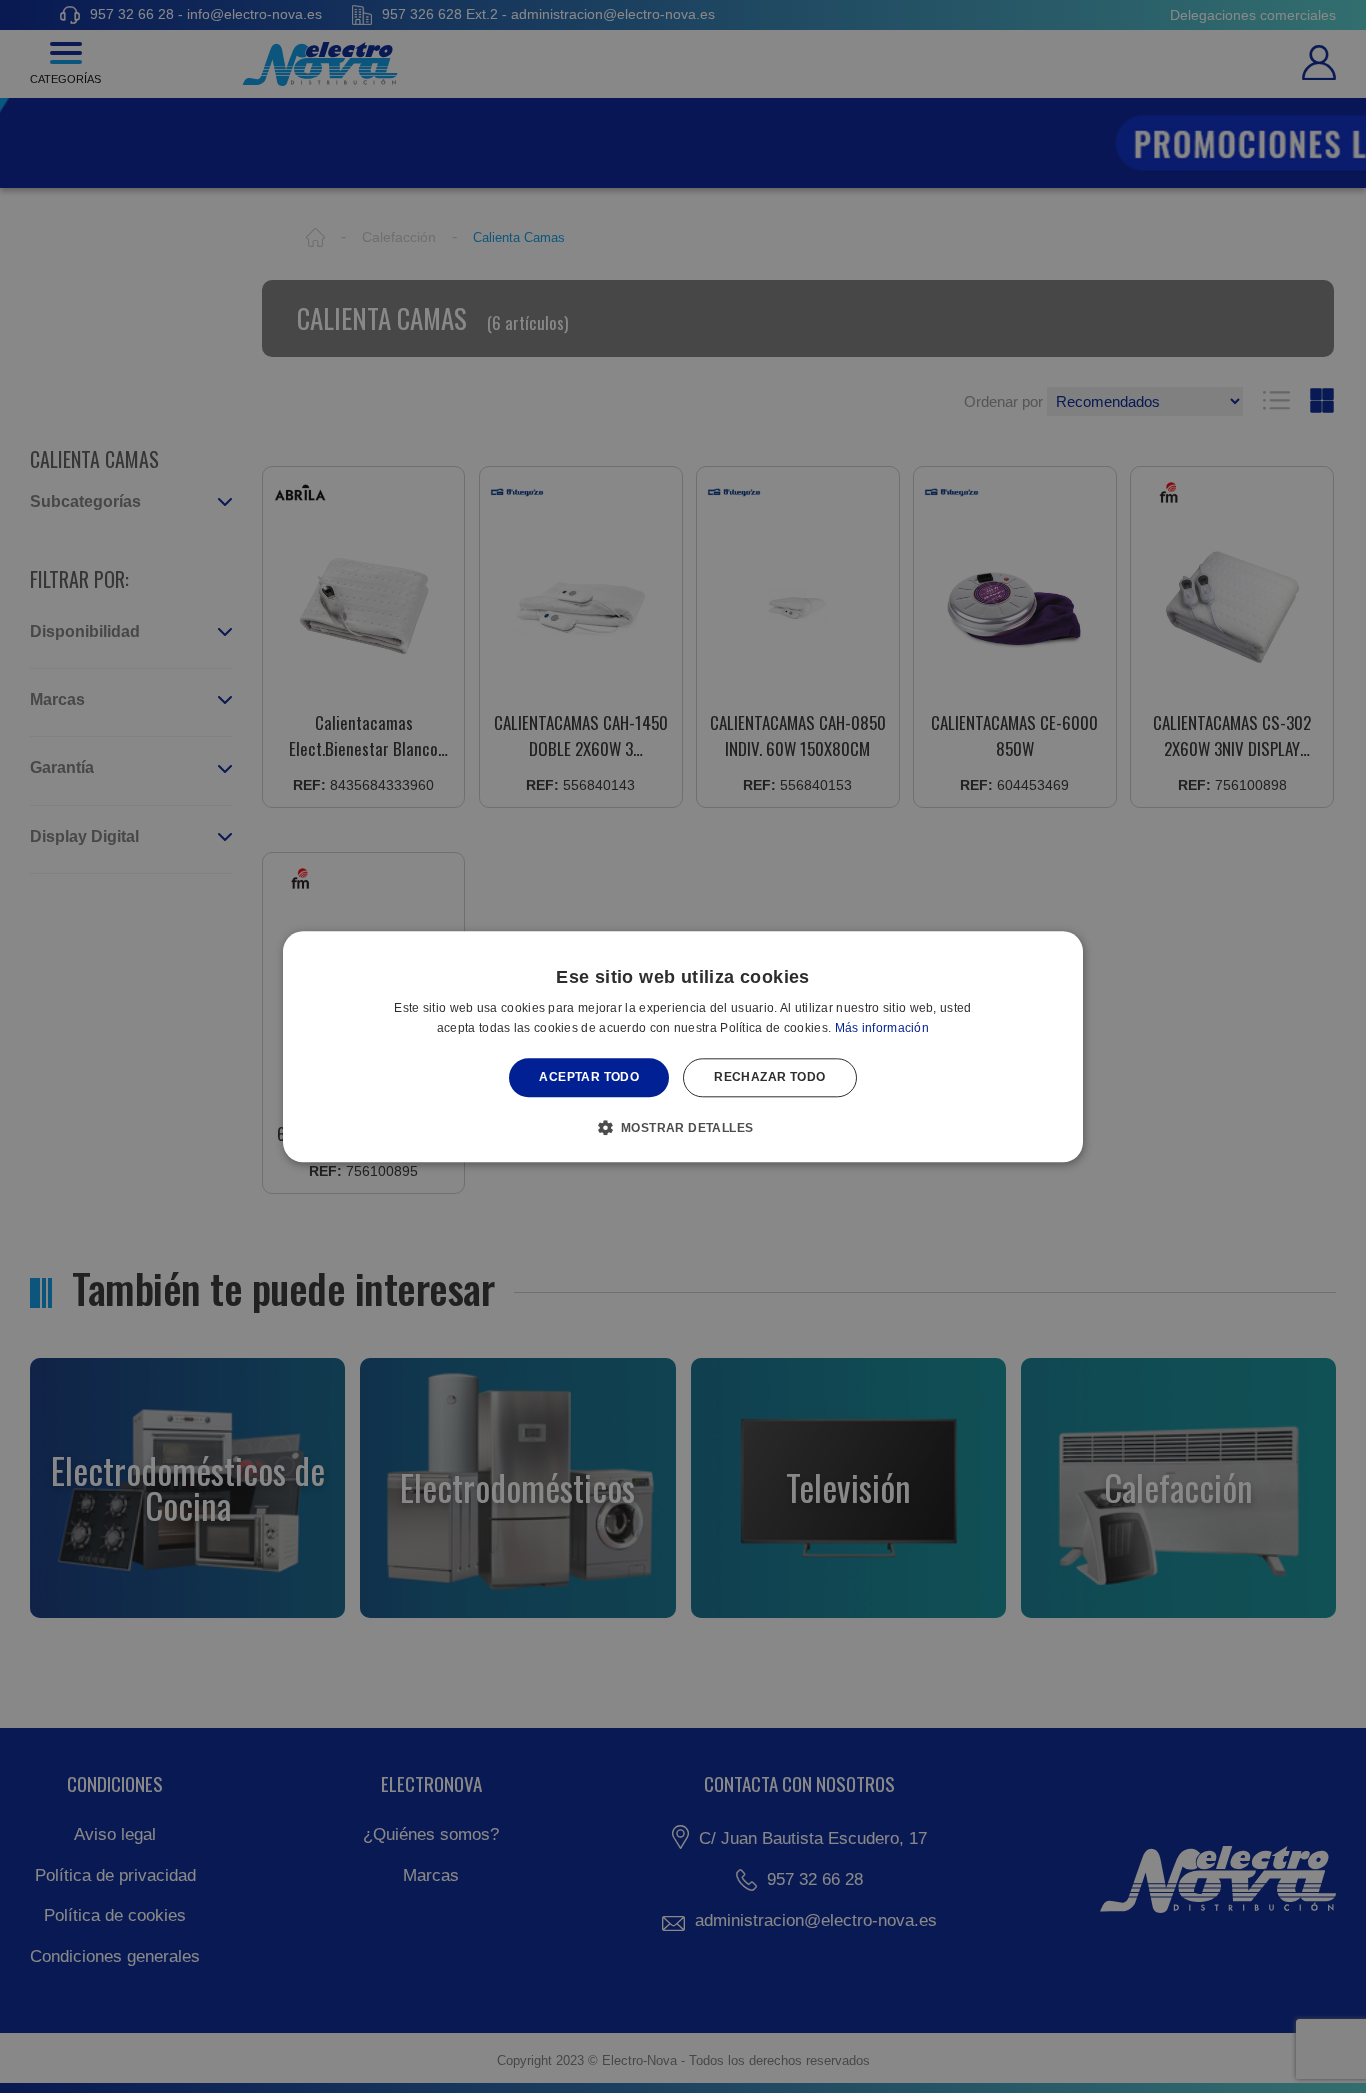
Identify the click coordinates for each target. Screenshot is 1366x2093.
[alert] (683, 1046)
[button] (683, 1127)
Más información (882, 1028)
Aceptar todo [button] (589, 1078)
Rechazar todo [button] (769, 1078)
